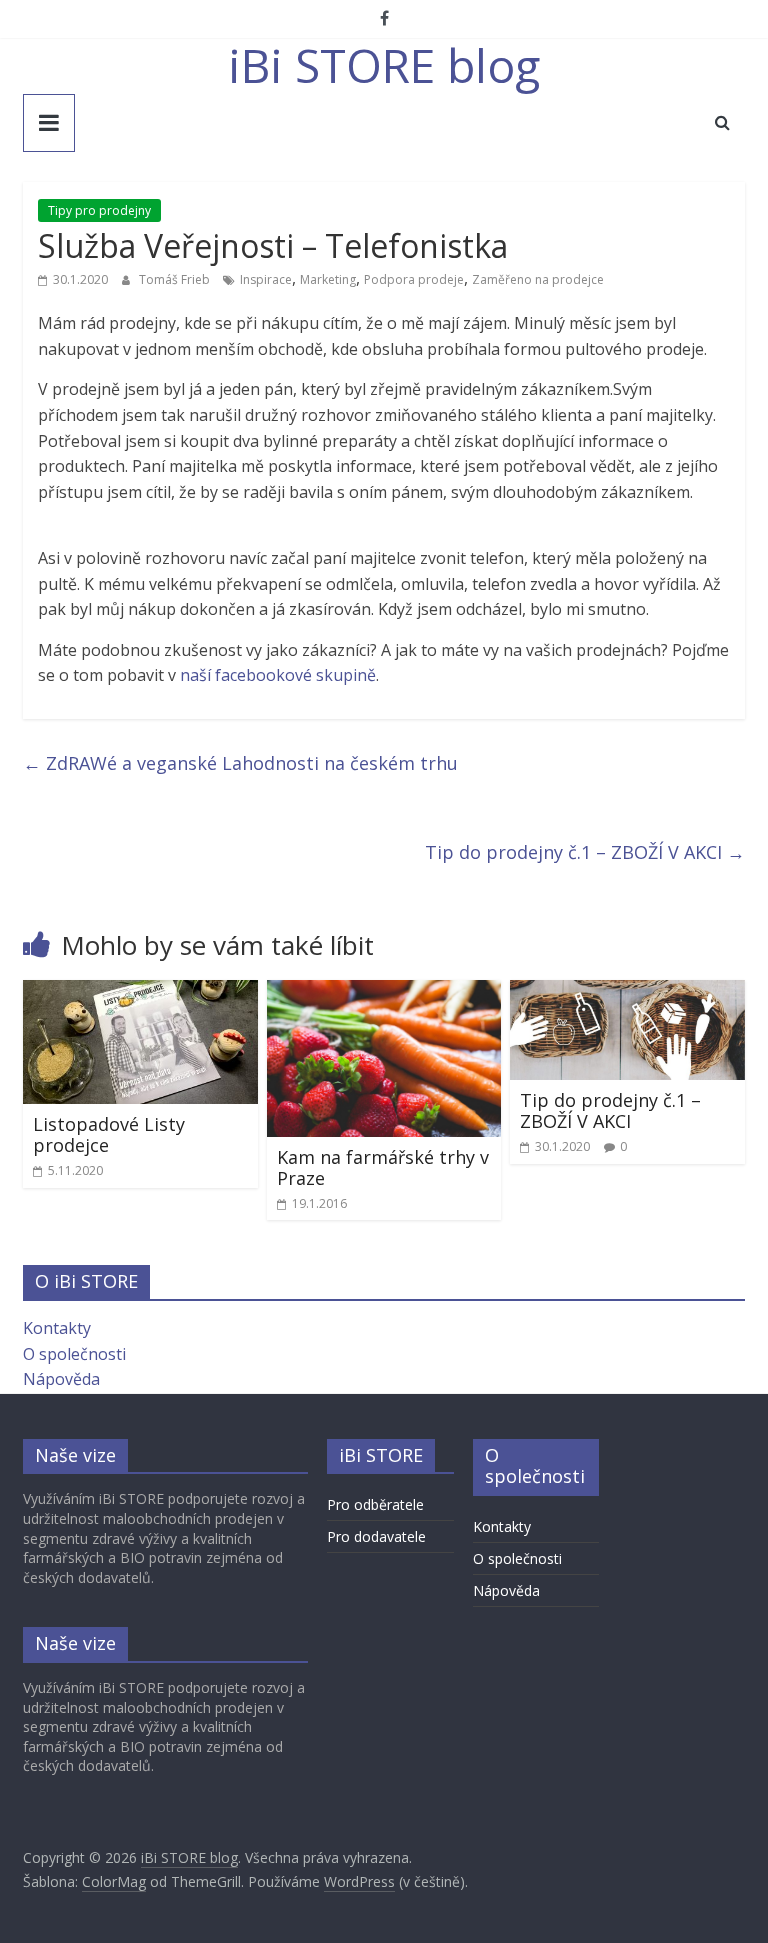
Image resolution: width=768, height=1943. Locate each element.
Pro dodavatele (376, 1536)
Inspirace (266, 279)
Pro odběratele (375, 1504)
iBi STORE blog (384, 65)
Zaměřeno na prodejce (538, 279)
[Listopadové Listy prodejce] (140, 992)
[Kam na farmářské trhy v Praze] (384, 992)
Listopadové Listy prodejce (109, 1135)
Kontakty (57, 1328)
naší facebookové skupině (278, 675)
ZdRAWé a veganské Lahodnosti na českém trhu (240, 763)
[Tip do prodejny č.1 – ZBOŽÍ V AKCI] (627, 992)
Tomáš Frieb (176, 279)
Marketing (328, 279)
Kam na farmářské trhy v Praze (383, 1168)
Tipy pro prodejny (99, 210)
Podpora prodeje (414, 279)
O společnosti (74, 1354)
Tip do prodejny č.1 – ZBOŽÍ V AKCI (585, 852)
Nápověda (61, 1379)
